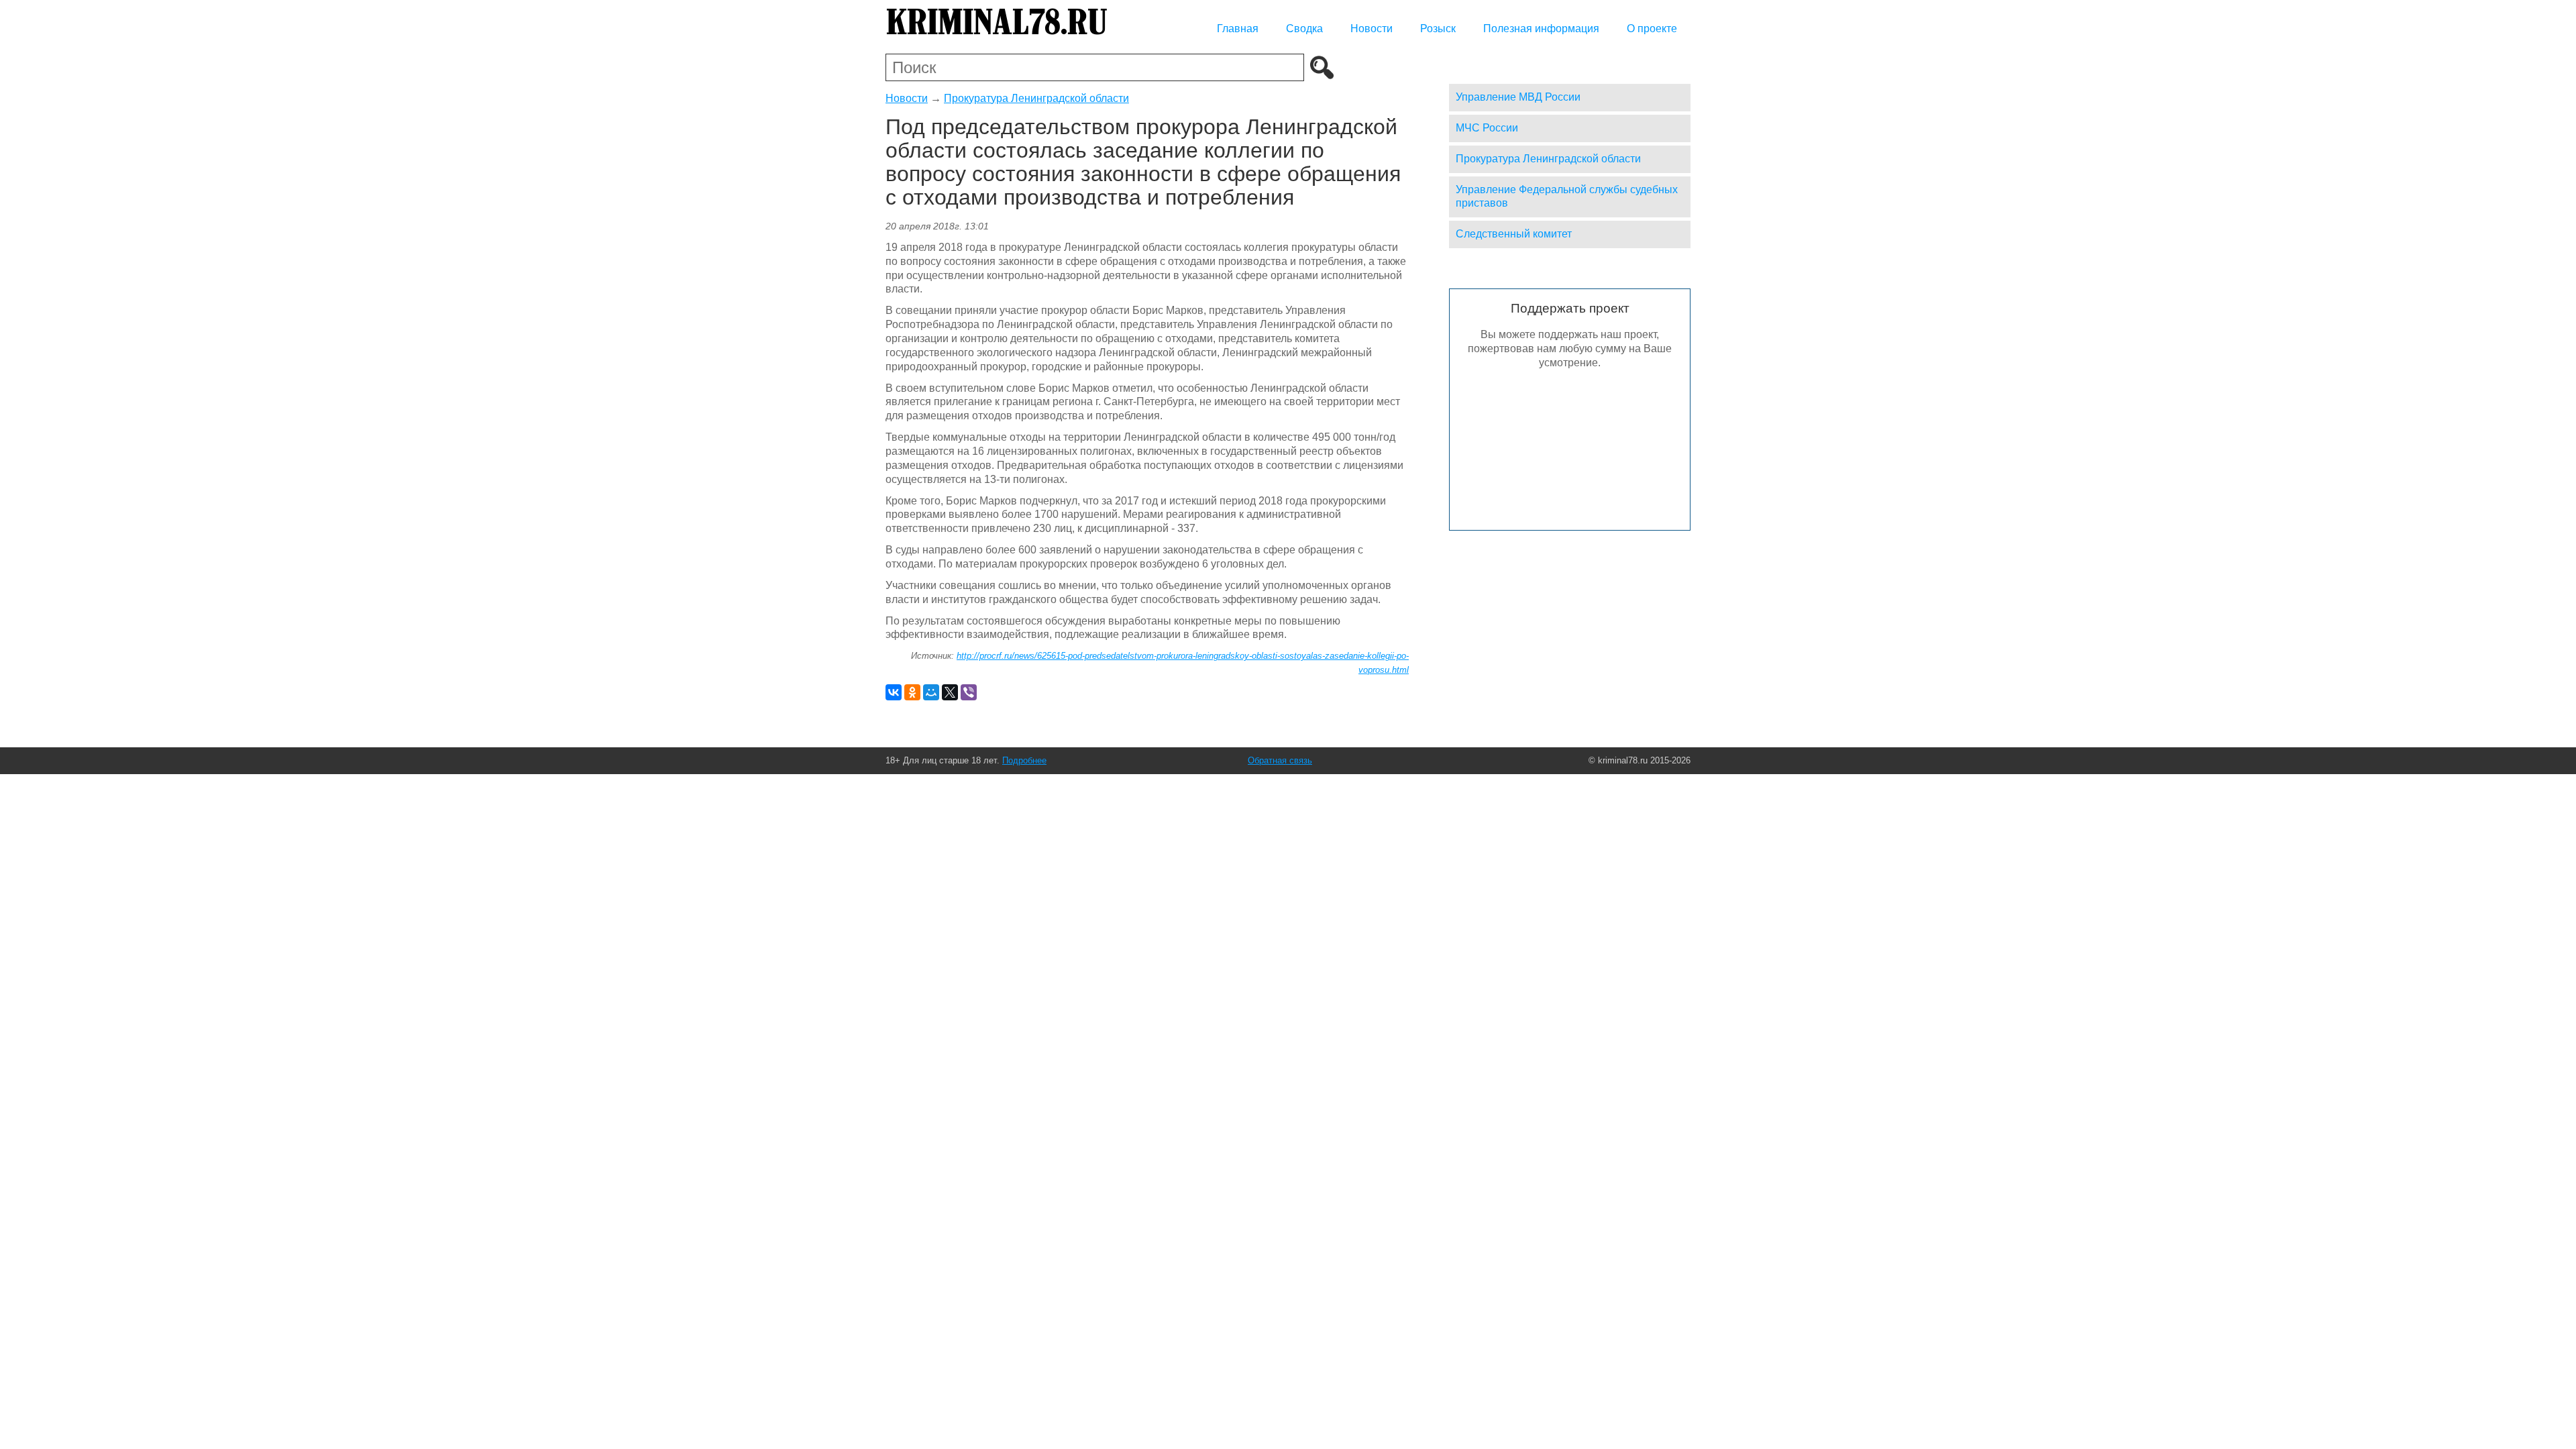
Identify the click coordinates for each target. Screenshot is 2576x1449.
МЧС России (1487, 128)
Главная (1238, 29)
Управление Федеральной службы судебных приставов (1567, 197)
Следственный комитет (1514, 234)
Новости (1372, 29)
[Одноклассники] (912, 692)
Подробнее (1024, 760)
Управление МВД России (1518, 97)
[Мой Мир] (931, 692)
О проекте (1652, 29)
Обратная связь (1280, 760)
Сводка (1304, 29)
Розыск (1438, 29)
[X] (950, 692)
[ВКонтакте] (894, 692)
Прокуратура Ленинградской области (1036, 98)
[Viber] (969, 692)
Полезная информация (1541, 29)
